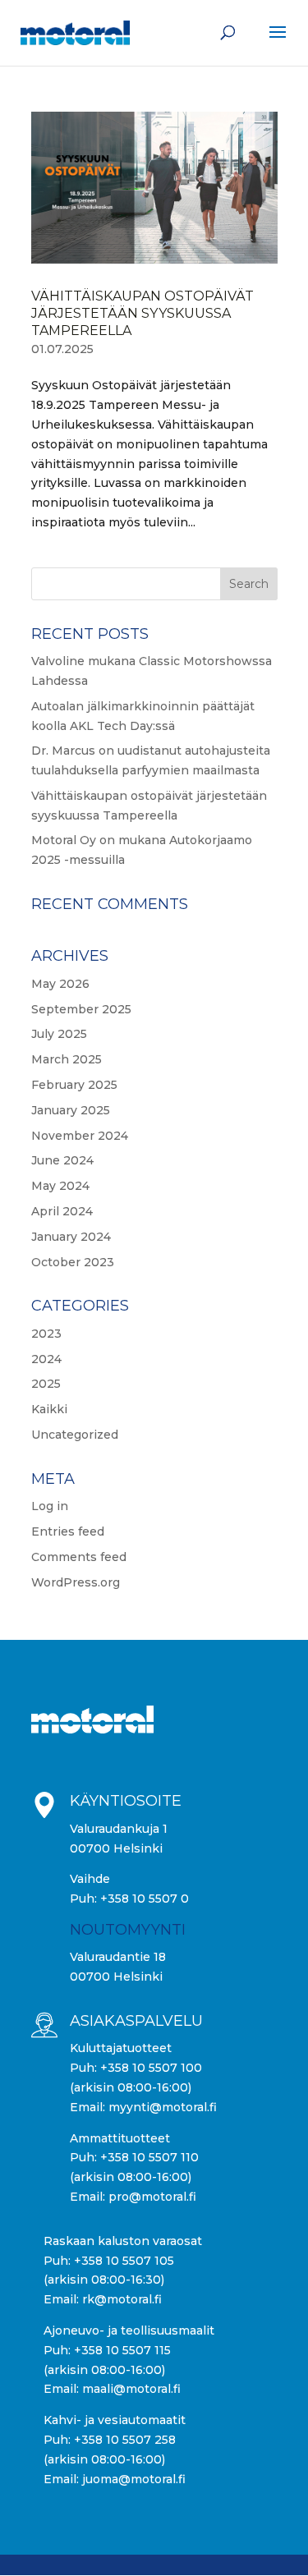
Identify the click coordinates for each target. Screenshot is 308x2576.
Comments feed (79, 1557)
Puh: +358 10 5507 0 (129, 1899)
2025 (46, 1384)
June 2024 (62, 1160)
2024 (46, 1359)
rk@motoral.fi (122, 2299)
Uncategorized (75, 1435)
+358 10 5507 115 (122, 2350)
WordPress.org (76, 1582)
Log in (50, 1506)
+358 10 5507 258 (125, 2440)
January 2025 (71, 1110)
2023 (46, 1334)
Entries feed (68, 1531)
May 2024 (60, 1186)
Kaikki (49, 1409)
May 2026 (60, 984)
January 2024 (71, 1237)
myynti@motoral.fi (163, 2107)
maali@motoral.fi (131, 2389)
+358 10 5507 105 (124, 2261)
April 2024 (62, 1211)
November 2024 (80, 1136)
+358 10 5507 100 (151, 2068)
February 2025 (74, 1085)
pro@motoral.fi (152, 2197)
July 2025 (59, 1034)
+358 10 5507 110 (149, 2157)
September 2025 (81, 1009)
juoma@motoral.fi (134, 2479)
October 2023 (73, 1262)
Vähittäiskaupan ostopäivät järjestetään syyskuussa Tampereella (143, 313)
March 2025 (67, 1059)
